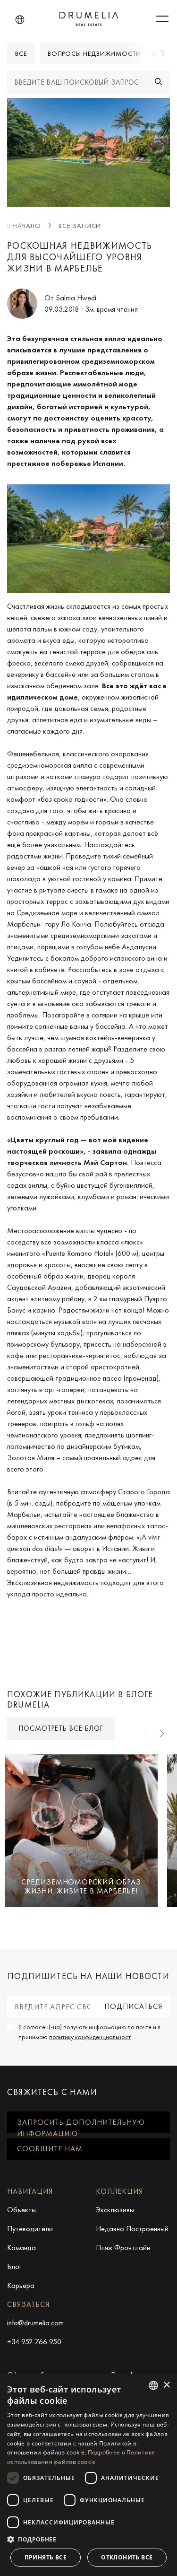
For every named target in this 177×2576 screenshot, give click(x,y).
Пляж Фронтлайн (123, 2247)
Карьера (21, 2285)
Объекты (21, 2210)
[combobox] (153, 2385)
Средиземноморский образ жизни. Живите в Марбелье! (81, 1886)
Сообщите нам (50, 2149)
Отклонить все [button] (127, 2557)
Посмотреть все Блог (61, 1728)
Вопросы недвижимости (94, 53)
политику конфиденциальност (90, 2037)
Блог (14, 2266)
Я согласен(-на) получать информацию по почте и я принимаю (89, 2032)
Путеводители (30, 2229)
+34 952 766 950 (34, 2342)
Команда (21, 2247)
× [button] (166, 2385)
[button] (20, 20)
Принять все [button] (46, 2557)
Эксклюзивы (115, 2210)
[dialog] (88, 2475)
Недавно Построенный (132, 2229)
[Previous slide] (155, 53)
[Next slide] (162, 53)
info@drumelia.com (35, 2323)
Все (21, 53)
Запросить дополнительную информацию (81, 2125)
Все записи (80, 226)
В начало (24, 226)
